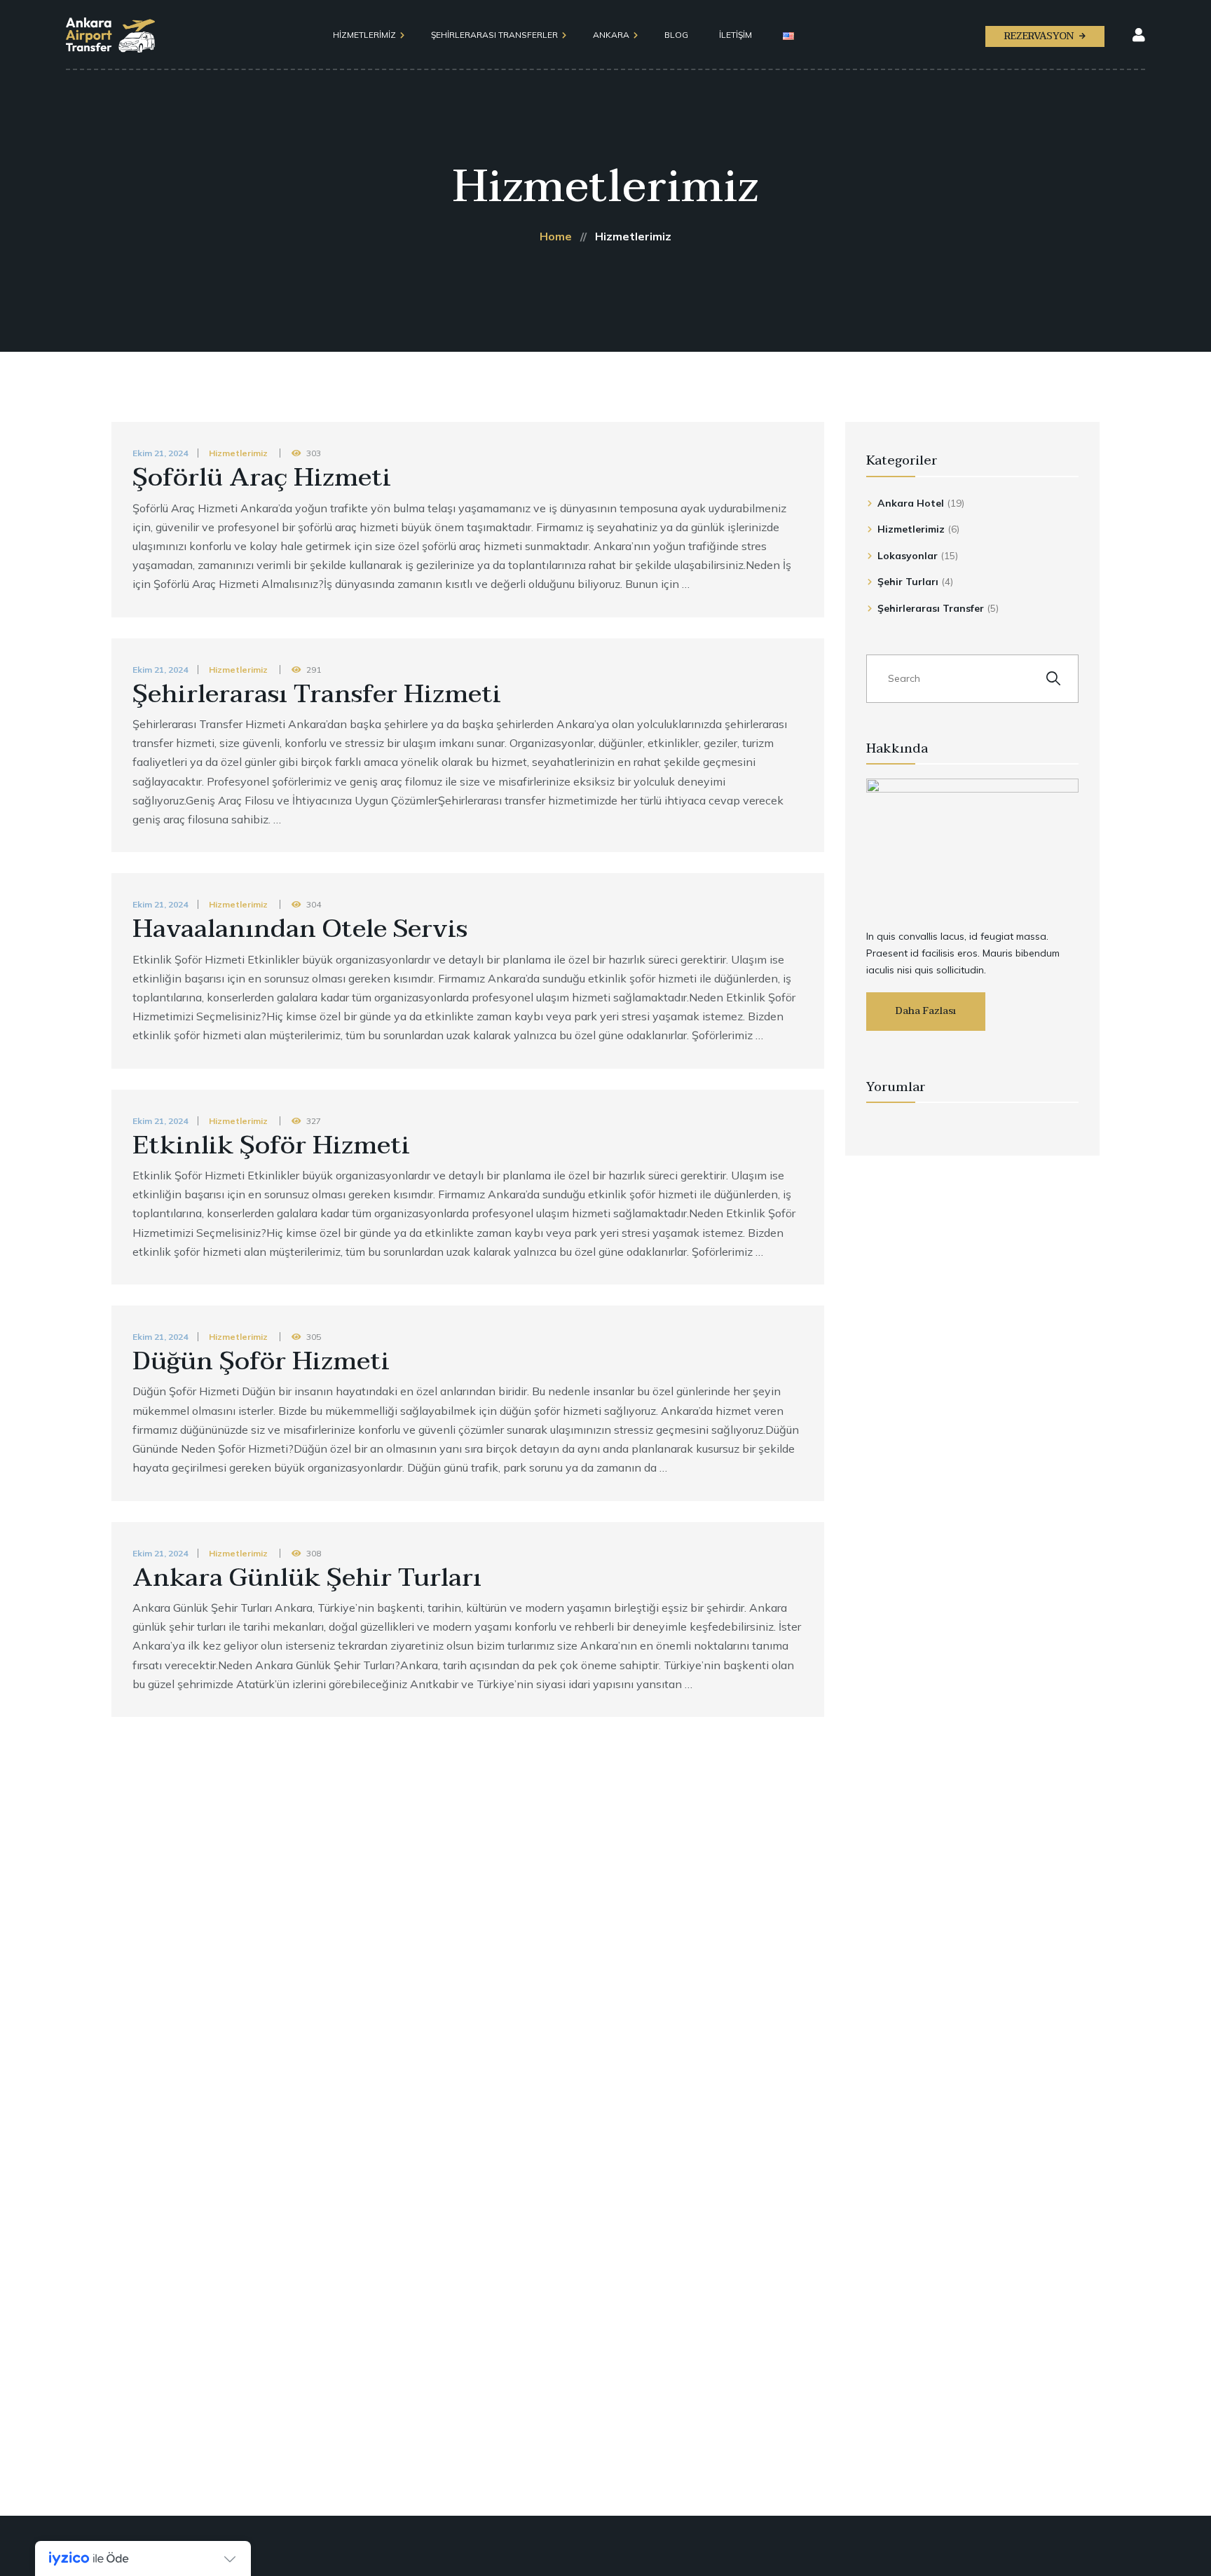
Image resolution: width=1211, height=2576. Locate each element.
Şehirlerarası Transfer (931, 608)
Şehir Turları (908, 582)
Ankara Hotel (911, 503)
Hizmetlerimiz (238, 453)
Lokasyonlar (908, 556)
